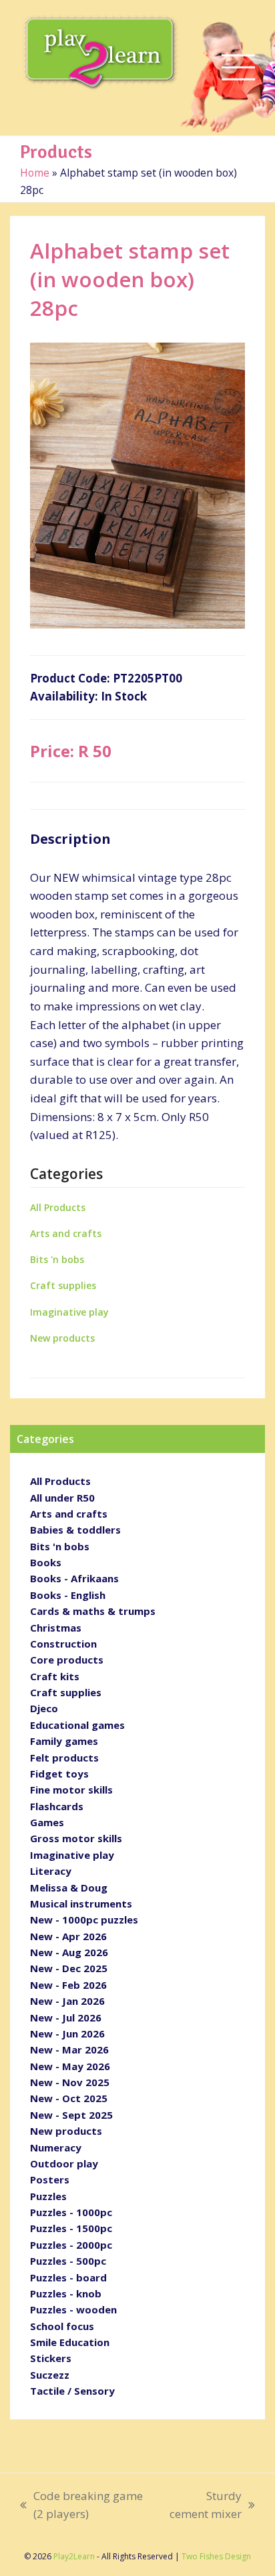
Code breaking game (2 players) (81, 2506)
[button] (238, 68)
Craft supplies (63, 1285)
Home (35, 173)
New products (62, 1338)
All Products (58, 1207)
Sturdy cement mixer (203, 2506)
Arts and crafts (66, 1233)
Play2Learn (74, 2556)
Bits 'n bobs (57, 1259)
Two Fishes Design (216, 2556)
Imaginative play (69, 1312)
